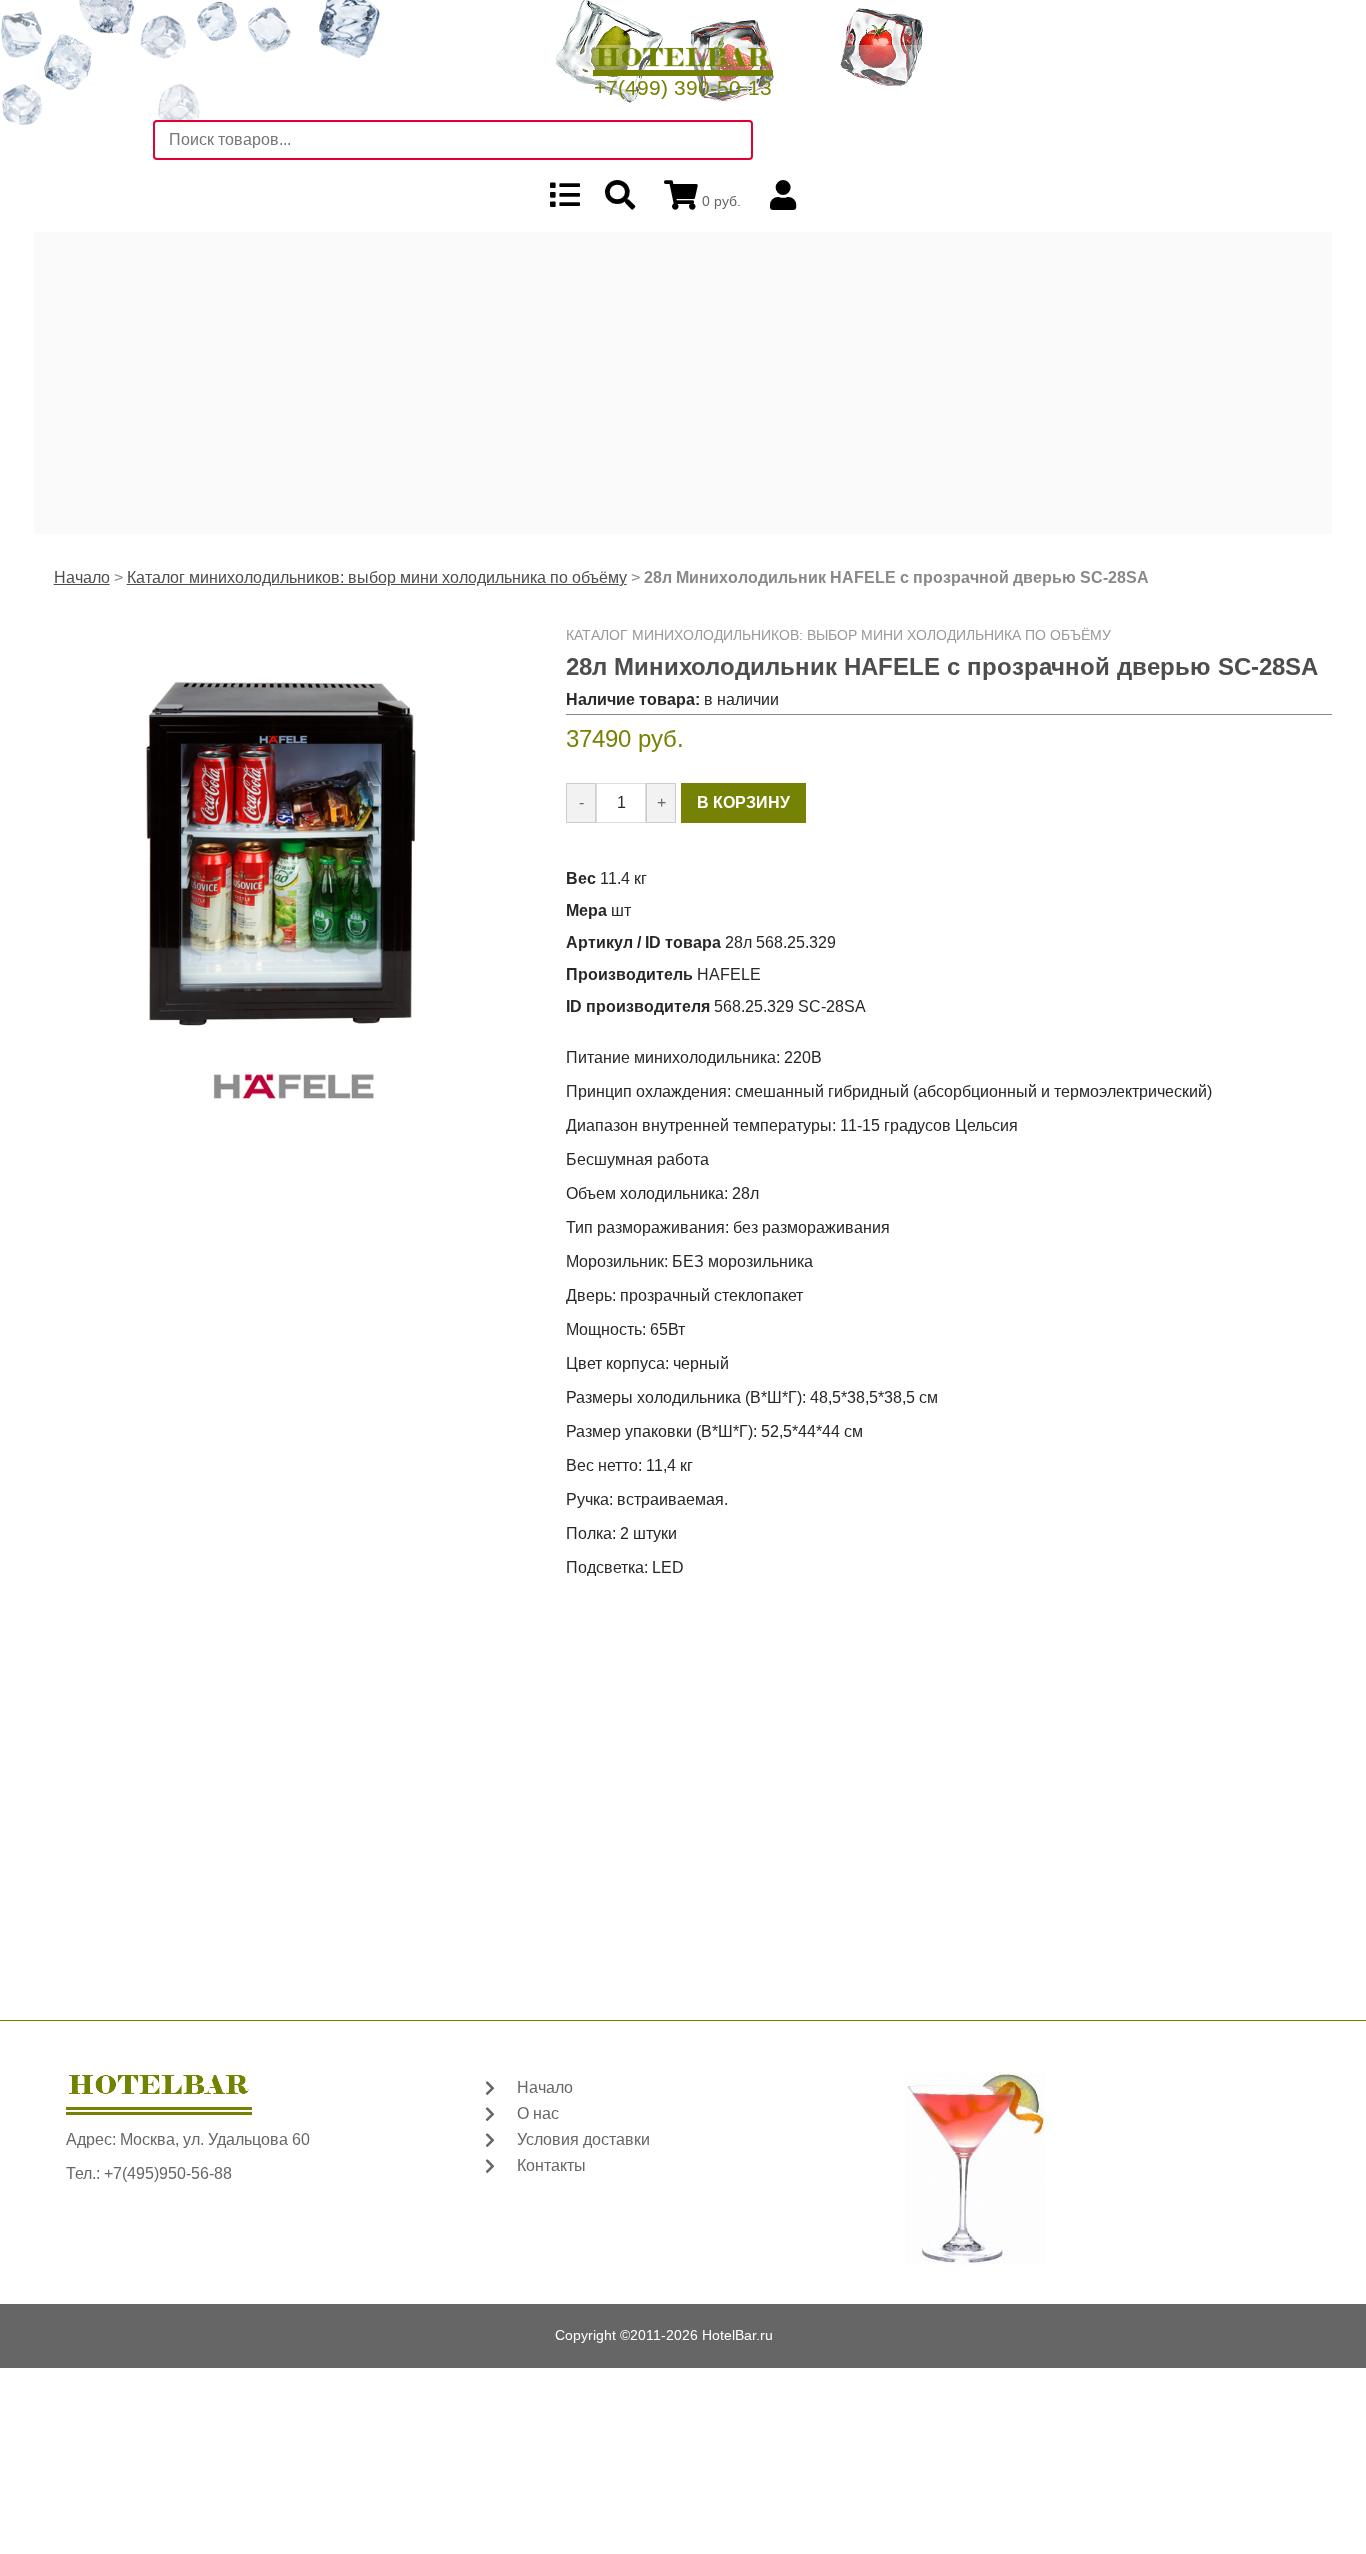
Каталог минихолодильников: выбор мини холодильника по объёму (377, 577)
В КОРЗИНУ (743, 802)
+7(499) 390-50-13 (683, 87)
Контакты (551, 2165)
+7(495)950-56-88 (168, 2173)
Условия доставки (583, 2139)
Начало (82, 577)
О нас (538, 2113)
